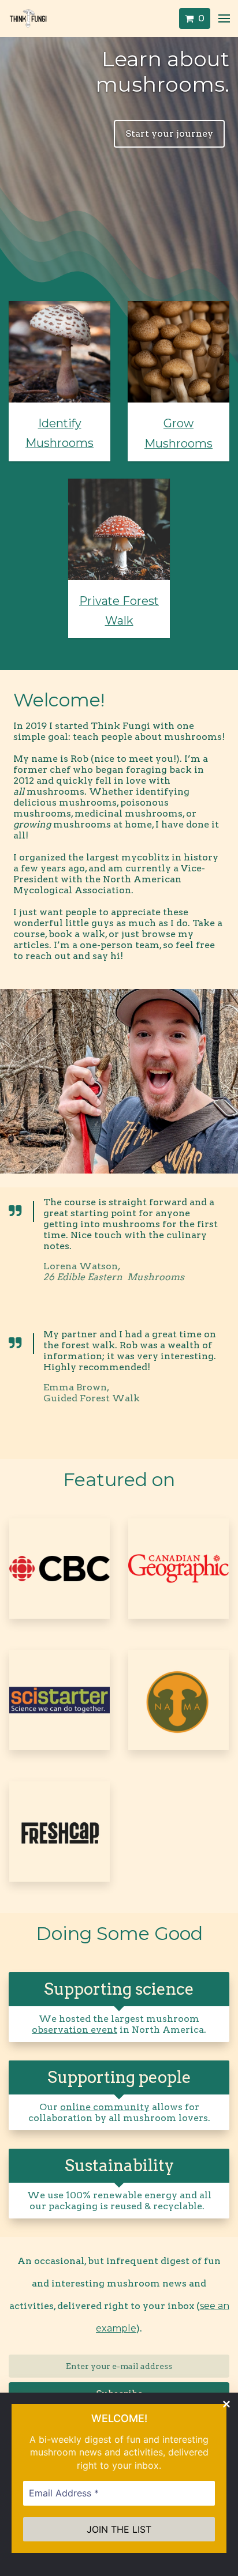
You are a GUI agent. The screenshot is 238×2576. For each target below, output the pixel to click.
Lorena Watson (114, 1272)
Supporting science (119, 1989)
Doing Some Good (119, 1933)
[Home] (31, 18)
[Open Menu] (224, 18)
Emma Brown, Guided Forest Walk (92, 1393)
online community (105, 2107)
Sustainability (119, 2165)
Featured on (119, 1479)
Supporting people (119, 2077)
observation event (75, 2030)
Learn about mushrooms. (162, 72)
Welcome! (59, 700)
